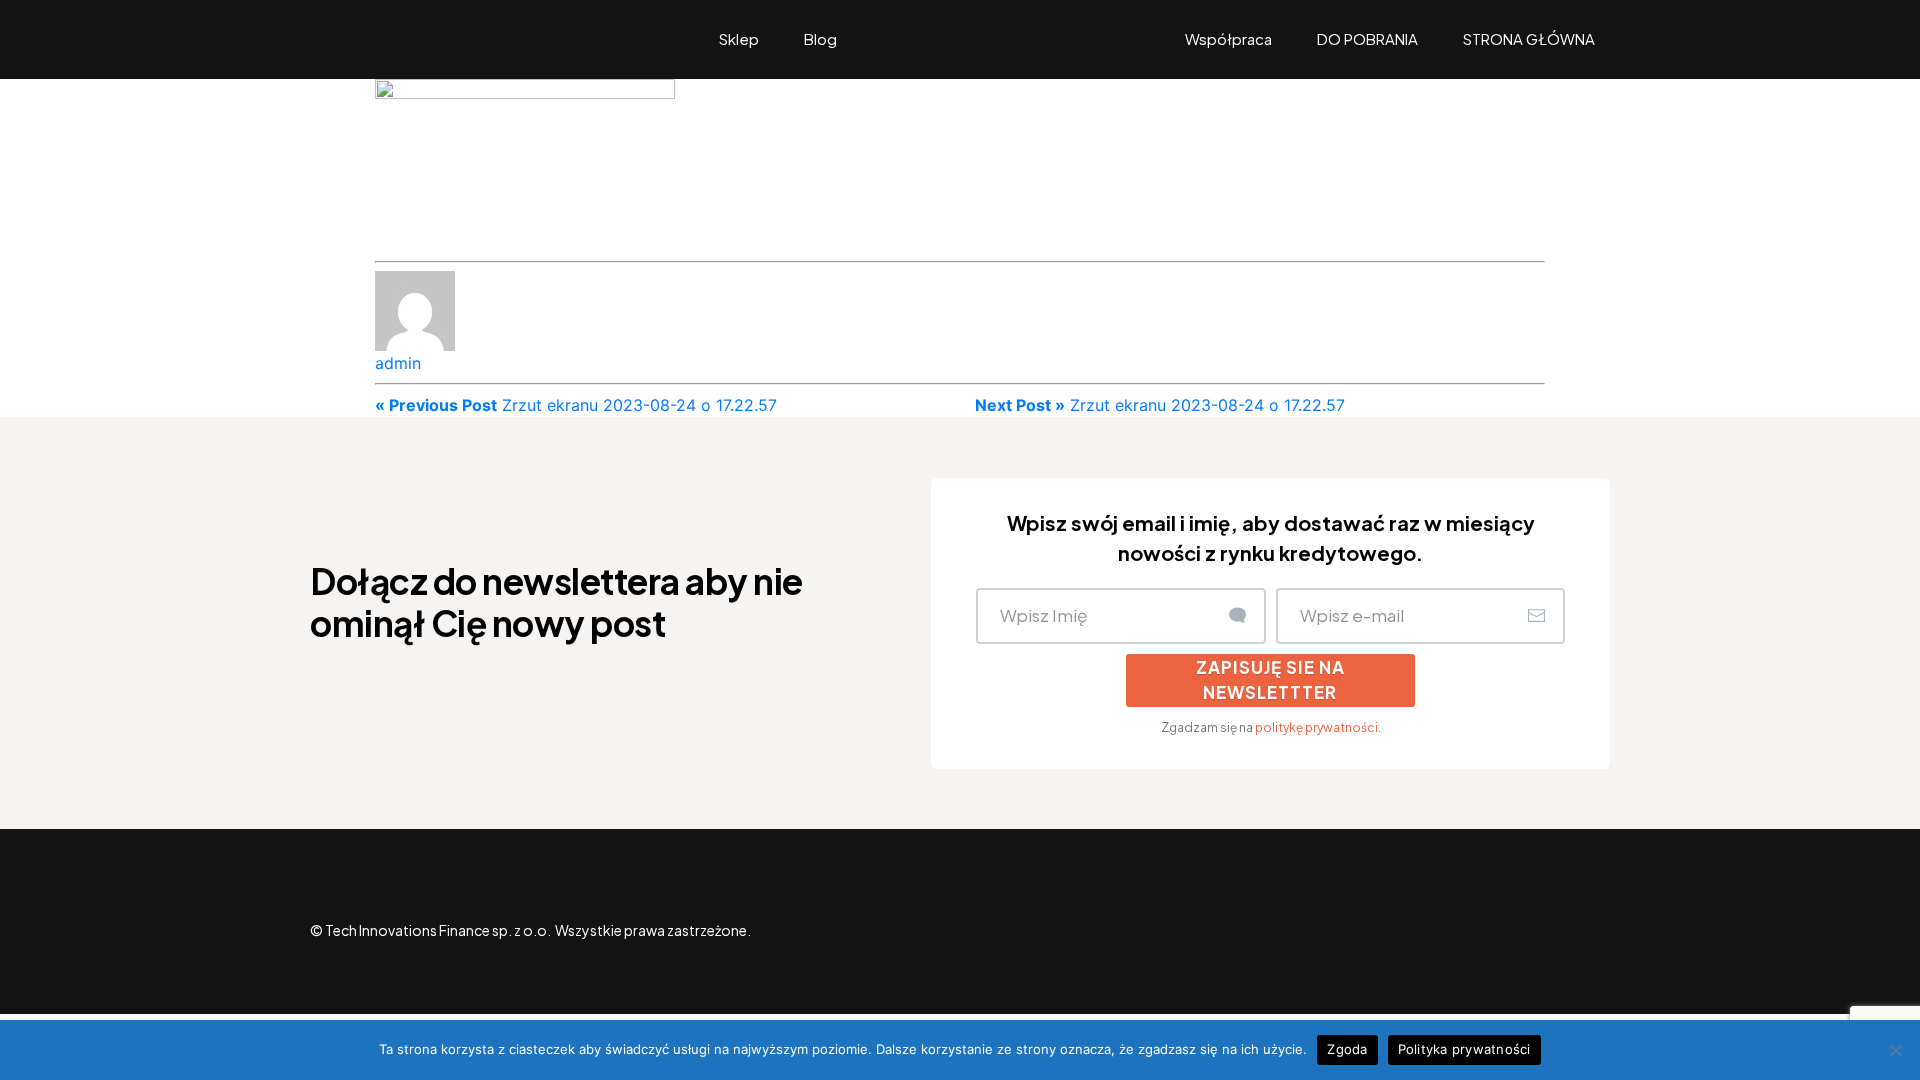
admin (398, 363)
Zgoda (1347, 1049)
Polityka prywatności (1464, 1049)
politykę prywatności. (1318, 727)
